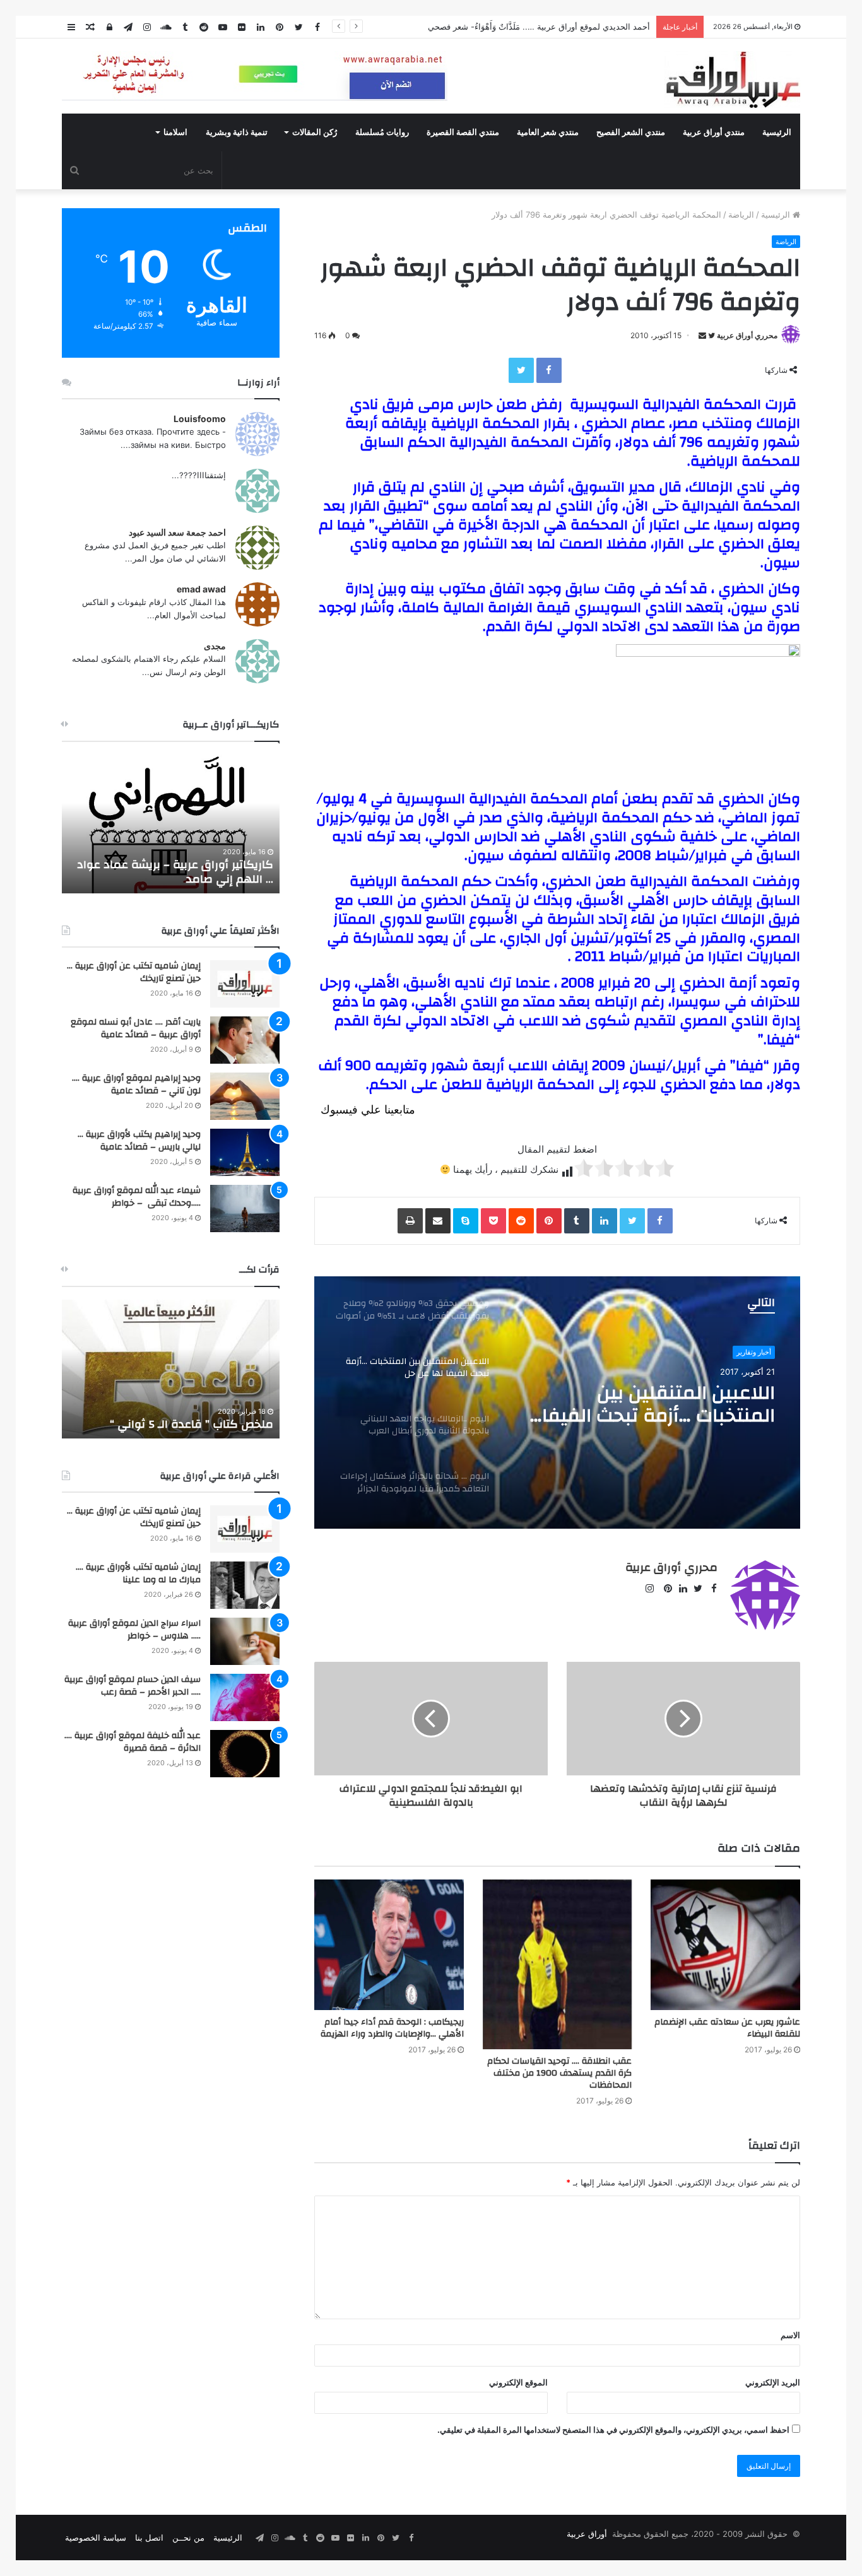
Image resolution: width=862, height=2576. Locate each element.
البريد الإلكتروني (773, 2382)
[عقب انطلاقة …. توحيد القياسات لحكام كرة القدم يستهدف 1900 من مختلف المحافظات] (558, 1965)
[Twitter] (521, 370)
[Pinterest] (549, 1221)
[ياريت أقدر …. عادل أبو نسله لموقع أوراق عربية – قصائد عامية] (245, 1040)
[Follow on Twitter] (711, 335)
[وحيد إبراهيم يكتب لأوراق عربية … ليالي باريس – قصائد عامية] (245, 1152)
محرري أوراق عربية (747, 335)
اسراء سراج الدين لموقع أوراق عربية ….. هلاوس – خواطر (134, 1630)
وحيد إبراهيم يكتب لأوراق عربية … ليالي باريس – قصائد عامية (139, 1141)
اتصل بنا (149, 2538)
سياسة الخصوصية (96, 2538)
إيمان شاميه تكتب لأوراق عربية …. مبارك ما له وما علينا (138, 1573)
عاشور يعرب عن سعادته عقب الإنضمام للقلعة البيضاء (727, 2028)
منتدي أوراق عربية (714, 132)
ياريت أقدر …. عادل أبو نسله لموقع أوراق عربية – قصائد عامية (136, 1028)
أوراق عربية (587, 2534)
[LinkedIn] (605, 1221)
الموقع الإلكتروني (518, 2382)
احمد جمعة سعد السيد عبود (177, 532)
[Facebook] (549, 370)
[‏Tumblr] (577, 1221)
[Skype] (466, 1221)
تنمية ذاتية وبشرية (237, 132)
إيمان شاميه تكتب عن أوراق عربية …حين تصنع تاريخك (134, 972)
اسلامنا (175, 132)
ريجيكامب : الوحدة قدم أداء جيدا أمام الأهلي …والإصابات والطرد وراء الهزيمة (392, 2028)
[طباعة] (410, 1221)
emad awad (201, 589)
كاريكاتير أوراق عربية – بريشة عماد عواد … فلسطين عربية (175, 872)
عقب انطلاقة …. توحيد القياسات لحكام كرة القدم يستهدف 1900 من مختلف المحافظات (559, 2073)
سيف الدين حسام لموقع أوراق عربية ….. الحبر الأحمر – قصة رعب (133, 1686)
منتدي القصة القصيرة (463, 132)
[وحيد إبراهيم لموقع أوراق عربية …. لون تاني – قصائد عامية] (245, 1096)
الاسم (790, 2335)
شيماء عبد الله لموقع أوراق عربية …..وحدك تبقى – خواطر (137, 1197)
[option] (557, 1403)
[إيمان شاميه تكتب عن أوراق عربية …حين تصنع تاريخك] (245, 984)
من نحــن (188, 2538)
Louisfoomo (200, 419)
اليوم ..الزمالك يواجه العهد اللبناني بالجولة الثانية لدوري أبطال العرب (658, 1404)
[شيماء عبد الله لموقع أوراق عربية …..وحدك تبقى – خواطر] (245, 1209)
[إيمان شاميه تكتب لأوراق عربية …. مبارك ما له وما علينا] (245, 1585)
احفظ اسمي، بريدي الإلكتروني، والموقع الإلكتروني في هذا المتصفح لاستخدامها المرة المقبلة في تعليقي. (613, 2430)
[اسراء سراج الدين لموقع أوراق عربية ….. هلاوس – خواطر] (245, 1641)
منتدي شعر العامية (548, 132)
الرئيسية (777, 132)
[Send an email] (702, 335)
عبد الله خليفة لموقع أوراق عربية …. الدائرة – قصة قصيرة (133, 1742)
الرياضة (741, 215)
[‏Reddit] (521, 1221)
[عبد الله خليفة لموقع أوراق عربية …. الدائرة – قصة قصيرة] (245, 1754)
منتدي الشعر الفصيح (631, 132)
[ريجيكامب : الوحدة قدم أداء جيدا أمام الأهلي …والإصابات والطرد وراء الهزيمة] (389, 1945)
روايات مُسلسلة (382, 132)
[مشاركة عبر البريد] (438, 1221)
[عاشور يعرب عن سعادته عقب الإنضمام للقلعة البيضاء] (725, 1945)
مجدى (215, 646)
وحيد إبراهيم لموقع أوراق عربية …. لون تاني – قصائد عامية (136, 1085)
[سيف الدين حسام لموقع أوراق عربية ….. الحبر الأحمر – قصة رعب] (245, 1697)
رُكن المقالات (315, 132)
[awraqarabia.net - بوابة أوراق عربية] (732, 79)
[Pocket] (493, 1221)
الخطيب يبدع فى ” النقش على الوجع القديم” (183, 1417)
